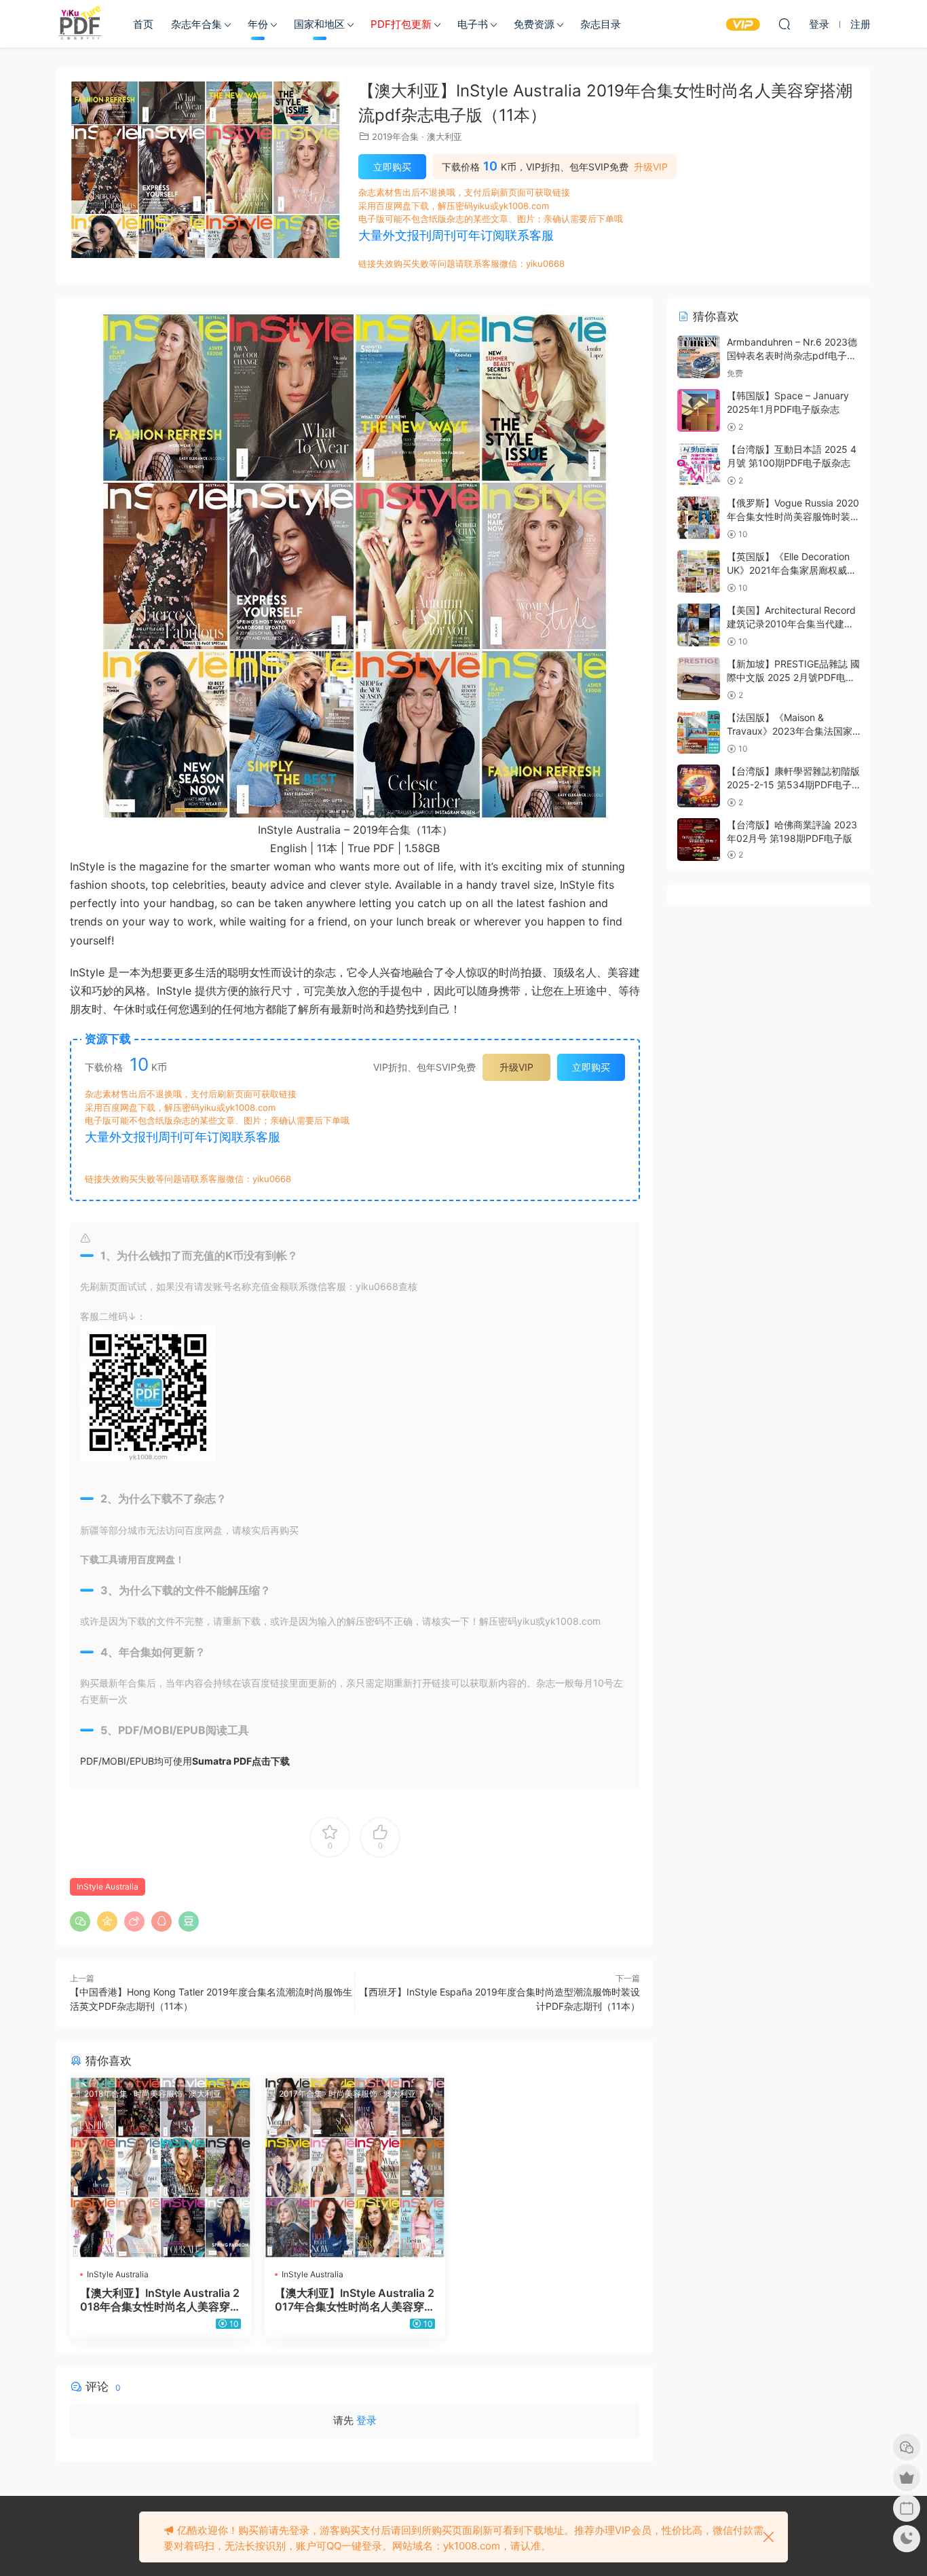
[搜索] (784, 24)
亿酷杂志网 (80, 24)
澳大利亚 (444, 136)
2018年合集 (106, 2094)
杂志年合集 (196, 24)
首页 (143, 24)
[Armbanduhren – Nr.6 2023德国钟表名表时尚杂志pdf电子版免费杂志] (699, 357)
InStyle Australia (108, 1887)
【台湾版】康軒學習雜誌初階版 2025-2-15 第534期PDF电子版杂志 (793, 784)
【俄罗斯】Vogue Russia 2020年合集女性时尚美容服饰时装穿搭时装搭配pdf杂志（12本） (793, 516)
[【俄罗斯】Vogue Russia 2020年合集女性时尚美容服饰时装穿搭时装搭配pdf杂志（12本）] (699, 518)
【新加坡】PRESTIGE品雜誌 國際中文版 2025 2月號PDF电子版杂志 (793, 677)
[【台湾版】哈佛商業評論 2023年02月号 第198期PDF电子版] (699, 840)
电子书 (473, 24)
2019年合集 (395, 136)
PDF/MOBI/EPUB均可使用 (185, 1761)
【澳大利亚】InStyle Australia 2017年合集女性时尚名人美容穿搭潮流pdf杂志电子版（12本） (355, 2300)
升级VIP (651, 167)
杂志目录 (601, 24)
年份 (258, 24)
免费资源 (534, 24)
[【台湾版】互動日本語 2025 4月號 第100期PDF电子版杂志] (699, 464)
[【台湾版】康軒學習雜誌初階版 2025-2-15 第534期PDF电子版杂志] (699, 786)
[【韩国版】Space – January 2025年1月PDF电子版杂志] (699, 410)
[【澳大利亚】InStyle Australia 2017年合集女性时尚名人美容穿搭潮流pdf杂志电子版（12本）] (355, 2168)
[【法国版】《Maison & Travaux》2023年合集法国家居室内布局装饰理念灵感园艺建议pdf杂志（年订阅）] (699, 732)
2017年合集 (301, 2094)
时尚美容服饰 (158, 2094)
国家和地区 (319, 24)
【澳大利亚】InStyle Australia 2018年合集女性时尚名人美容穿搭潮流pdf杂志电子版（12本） (160, 2300)
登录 (366, 2420)
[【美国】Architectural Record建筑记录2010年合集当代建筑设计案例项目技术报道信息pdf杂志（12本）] (699, 625)
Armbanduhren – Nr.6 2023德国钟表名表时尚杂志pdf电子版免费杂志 (792, 355)
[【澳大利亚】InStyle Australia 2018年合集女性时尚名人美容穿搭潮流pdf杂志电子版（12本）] (160, 2168)
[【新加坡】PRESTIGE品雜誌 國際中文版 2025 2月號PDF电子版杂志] (699, 679)
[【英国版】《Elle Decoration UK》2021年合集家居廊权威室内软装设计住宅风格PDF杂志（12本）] (699, 571)
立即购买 (392, 167)
